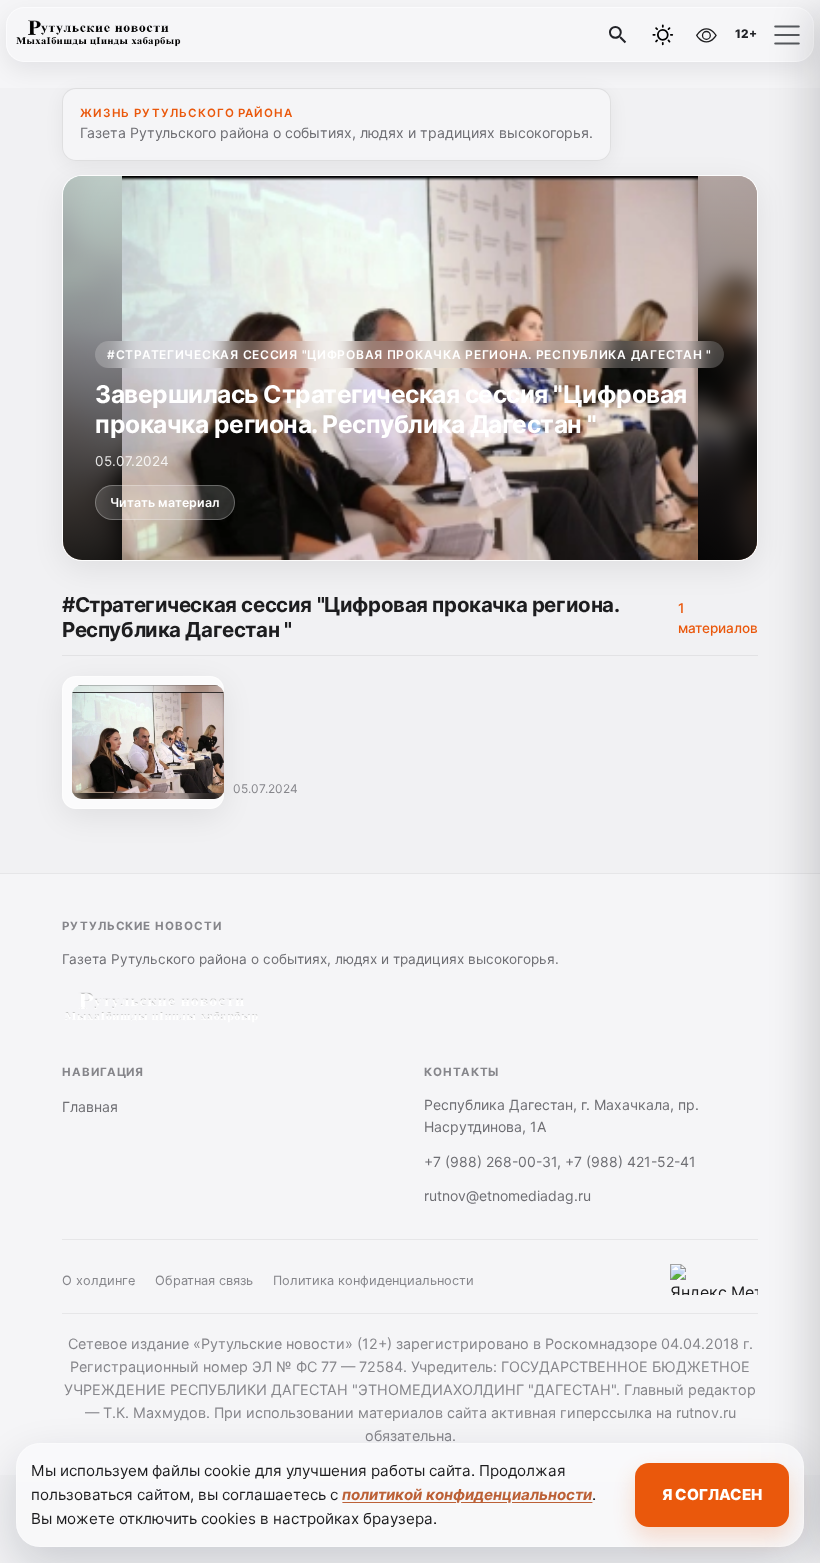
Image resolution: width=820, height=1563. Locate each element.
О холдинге (98, 1280)
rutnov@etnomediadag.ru (507, 1195)
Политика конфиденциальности (373, 1280)
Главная (90, 1106)
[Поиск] (618, 35)
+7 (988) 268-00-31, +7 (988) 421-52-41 (560, 1161)
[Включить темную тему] (663, 35)
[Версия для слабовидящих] (706, 35)
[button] (787, 35)
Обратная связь (204, 1280)
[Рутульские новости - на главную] (98, 35)
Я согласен (712, 1494)
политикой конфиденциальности (467, 1494)
